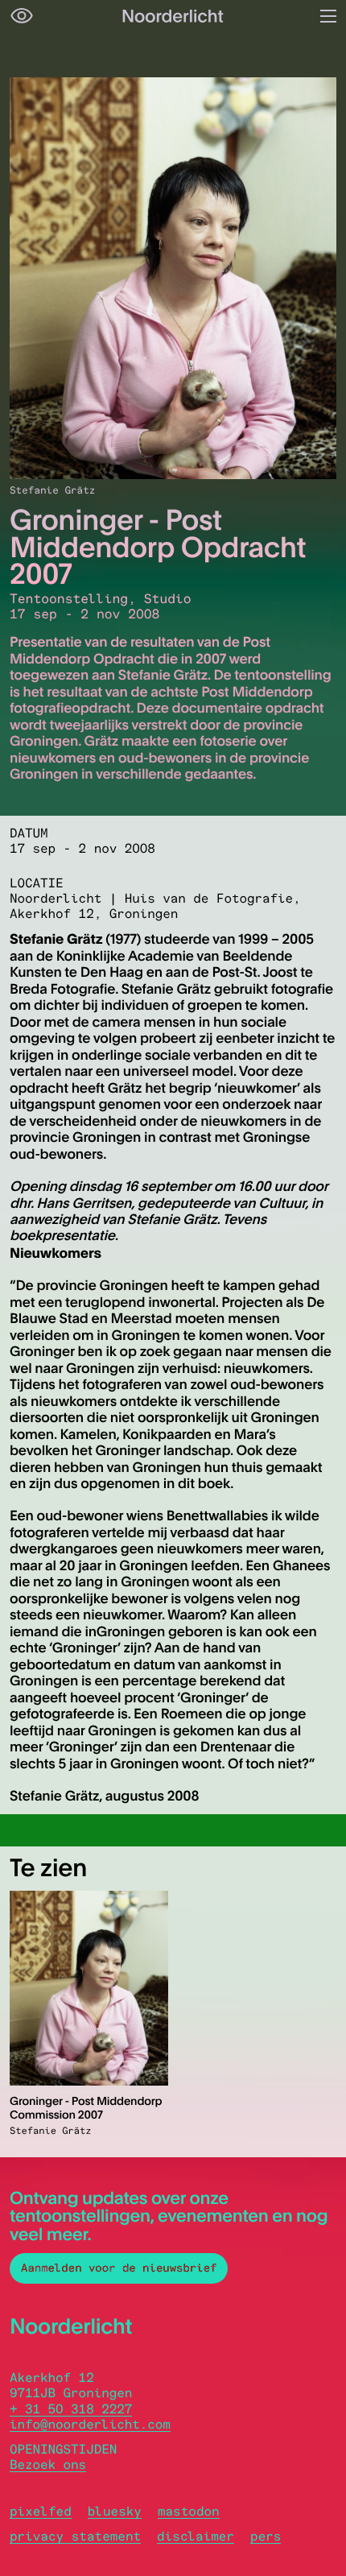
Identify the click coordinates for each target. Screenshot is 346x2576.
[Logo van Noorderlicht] (173, 16)
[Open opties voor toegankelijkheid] (22, 16)
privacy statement (75, 2536)
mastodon (189, 2511)
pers (266, 2536)
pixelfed (41, 2511)
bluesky (115, 2511)
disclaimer (196, 2536)
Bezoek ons (48, 2464)
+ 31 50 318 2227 (71, 2409)
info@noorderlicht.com (90, 2424)
